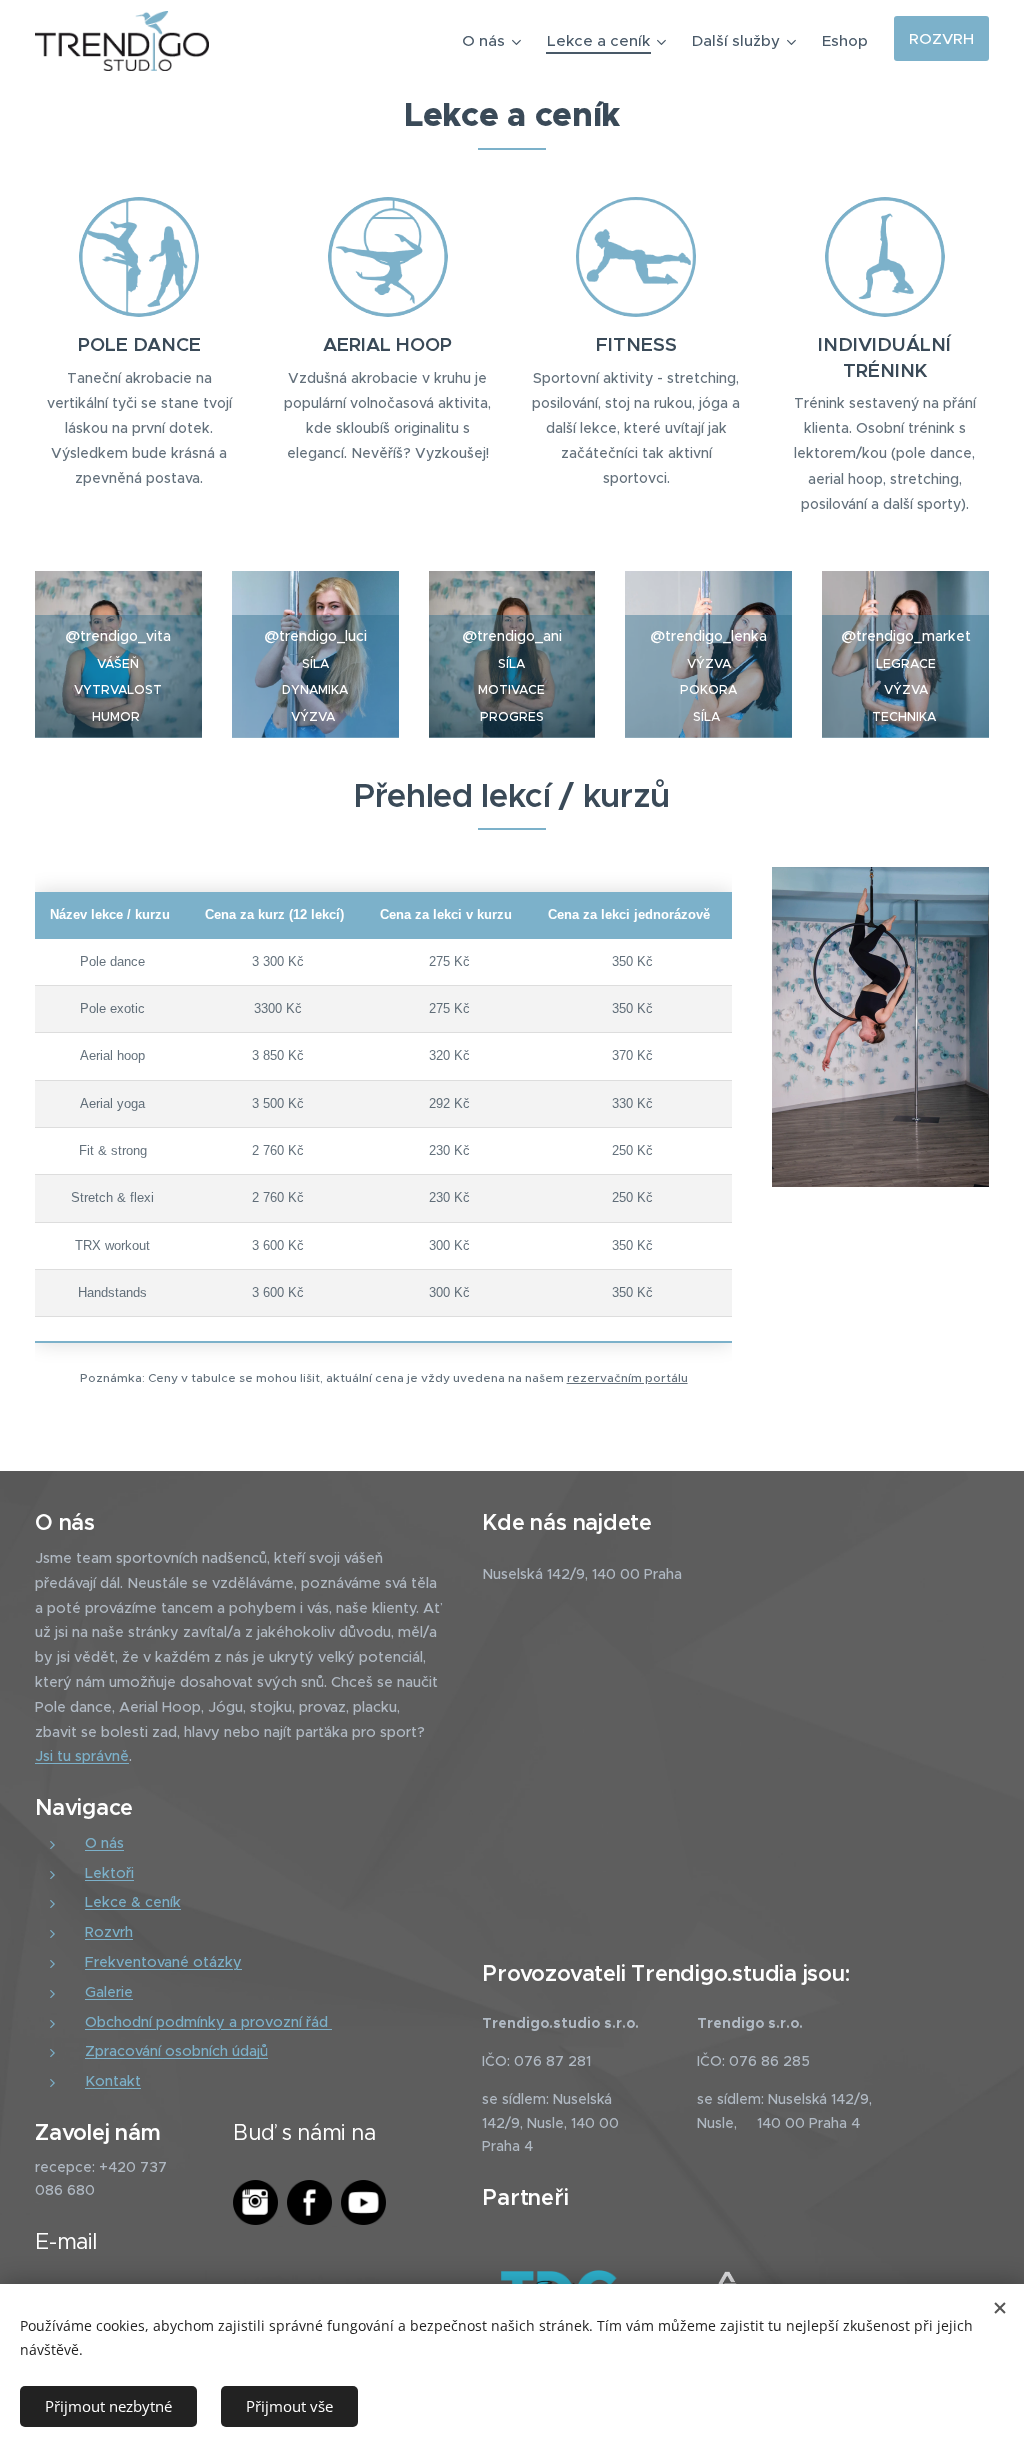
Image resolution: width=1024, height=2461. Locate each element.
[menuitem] (494, 41)
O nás (104, 1843)
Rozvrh (109, 1932)
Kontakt (113, 2081)
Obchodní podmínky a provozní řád (208, 2022)
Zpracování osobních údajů (176, 2051)
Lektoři (109, 1873)
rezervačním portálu (627, 1377)
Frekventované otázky (163, 1962)
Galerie (109, 1992)
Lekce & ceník (133, 1902)
